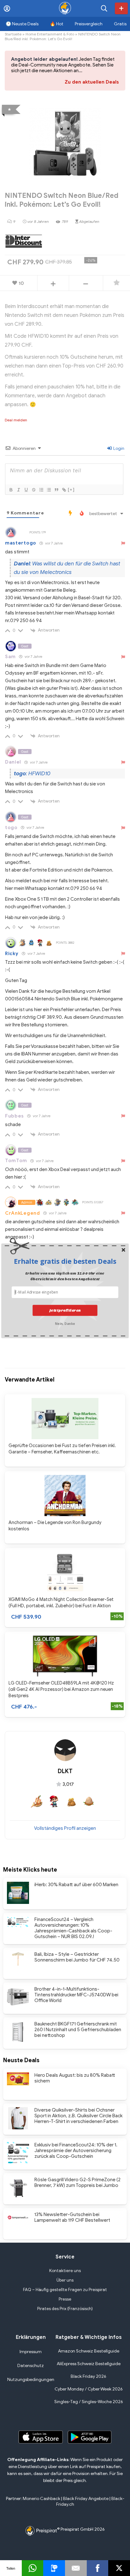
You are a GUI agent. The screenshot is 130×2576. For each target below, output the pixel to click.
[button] (65, 1261)
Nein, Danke (65, 1323)
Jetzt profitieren (65, 1310)
